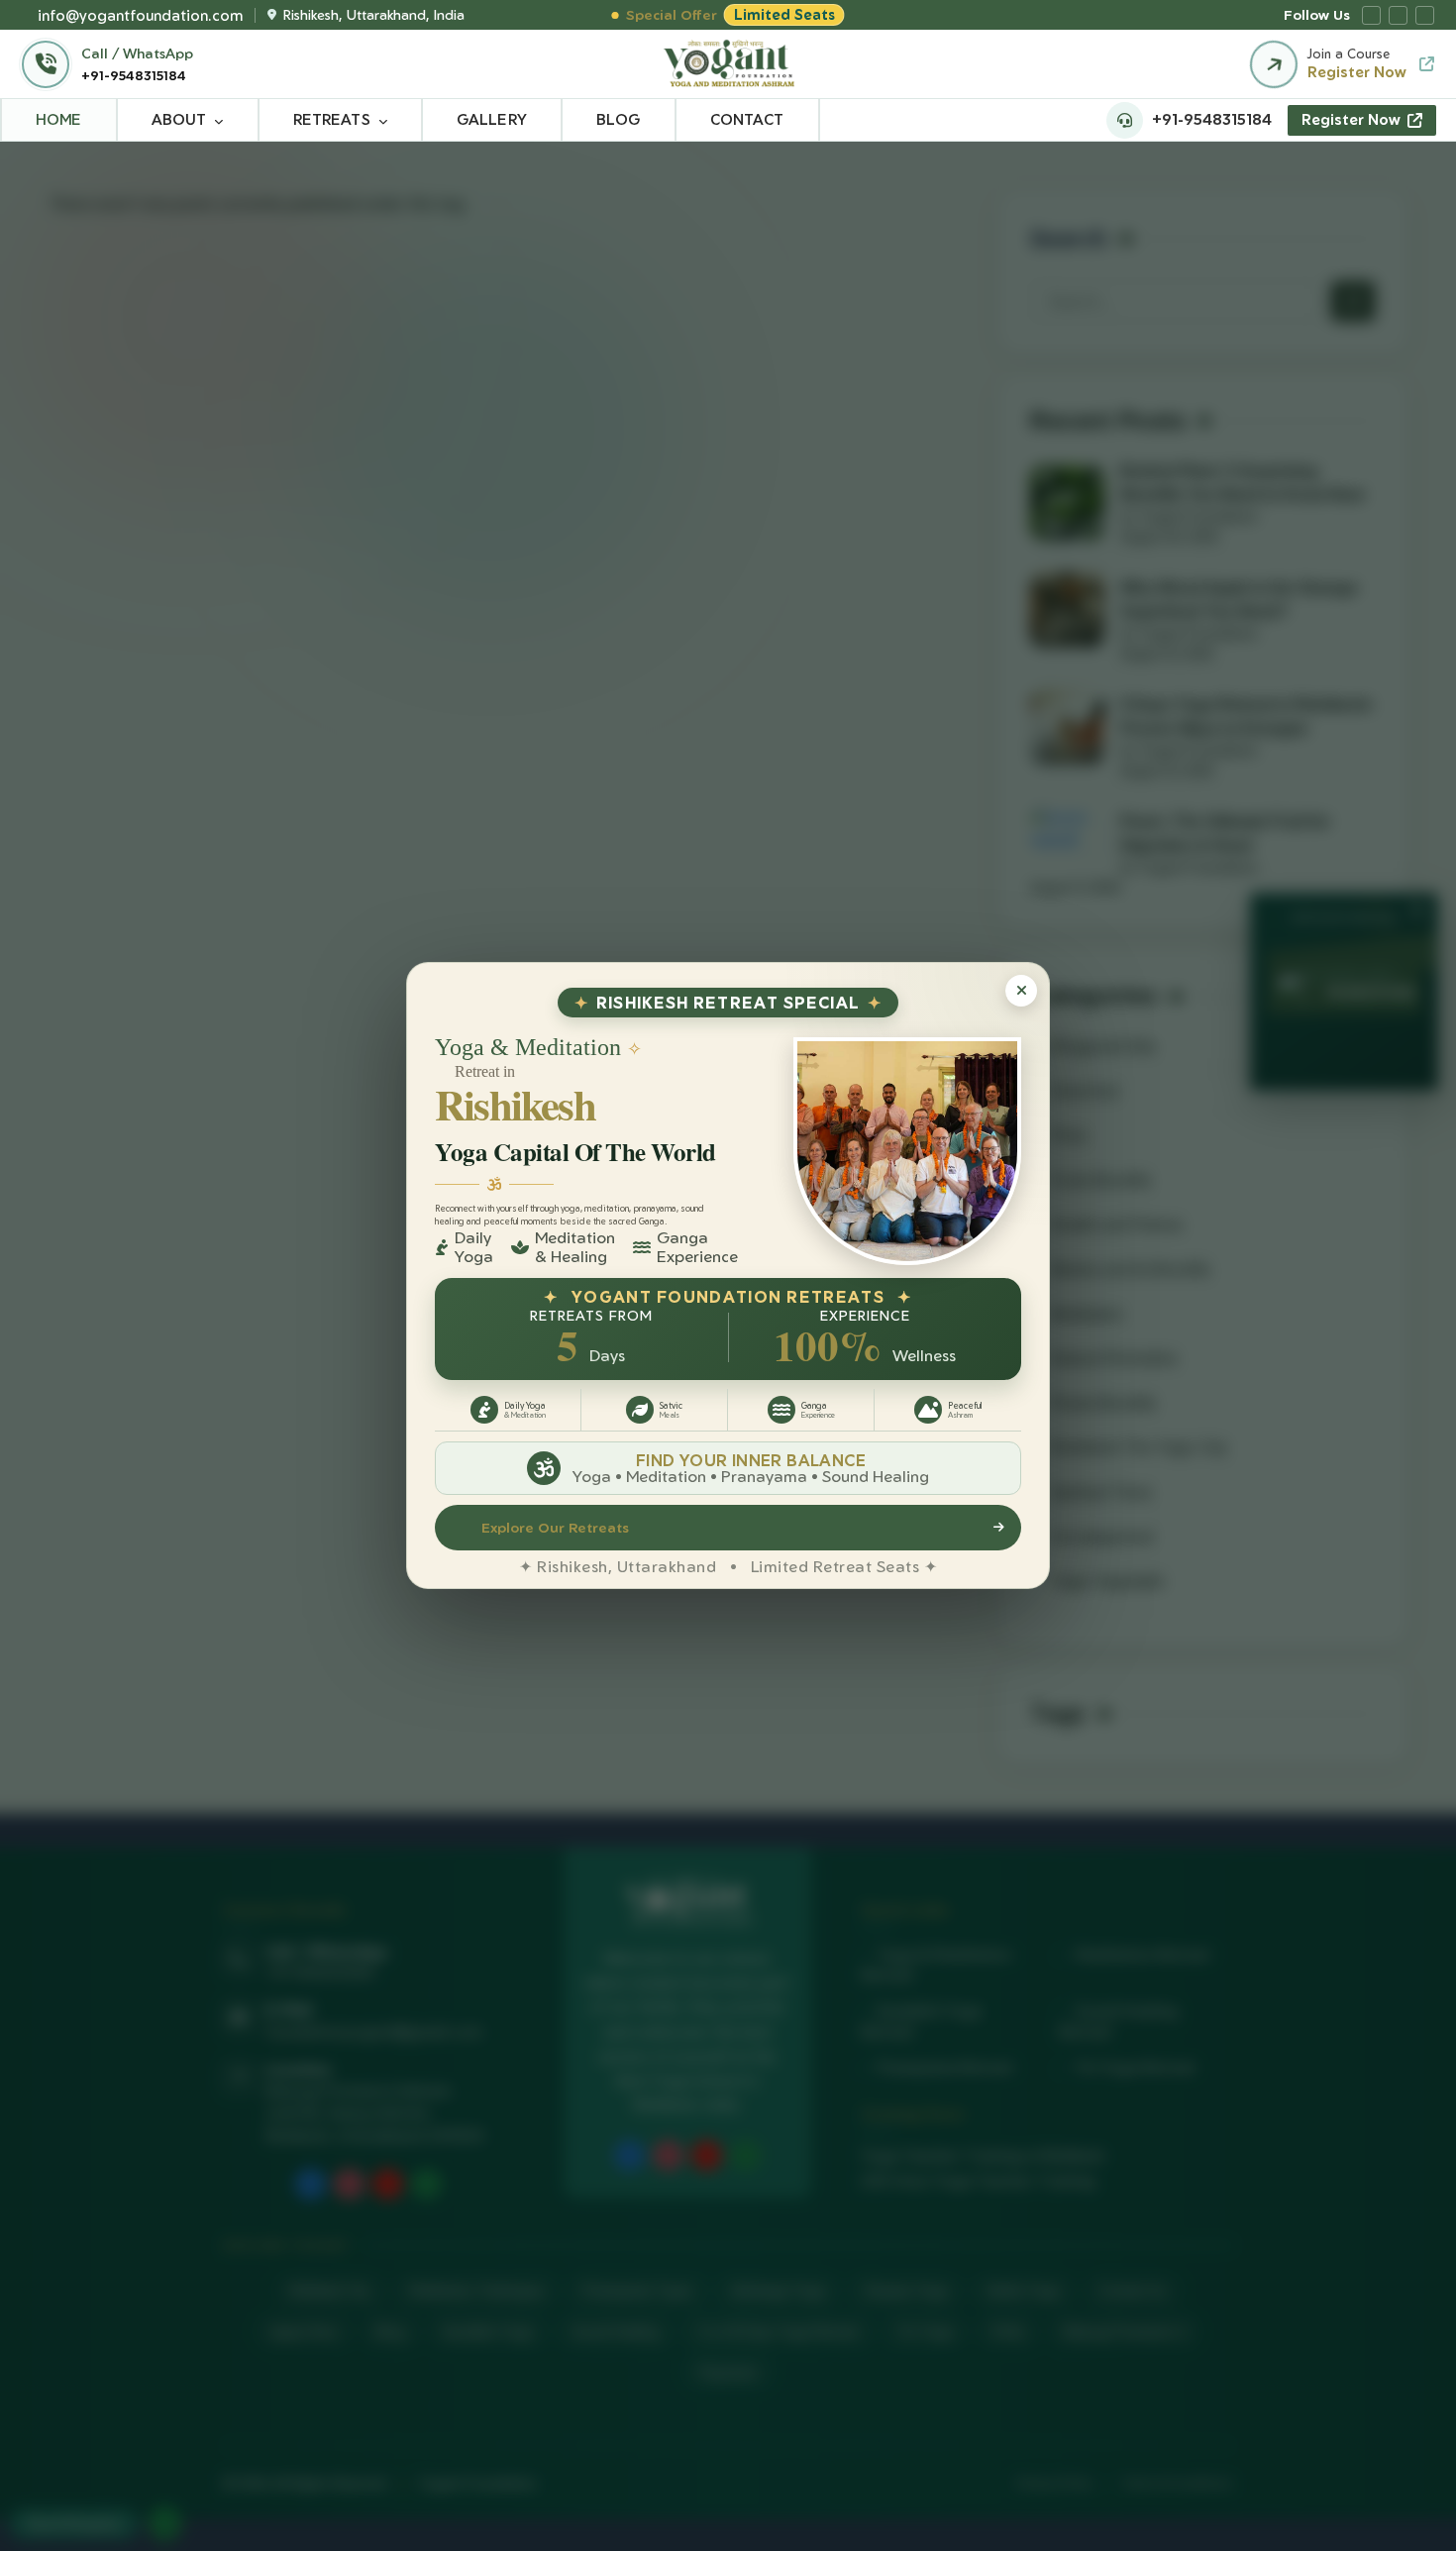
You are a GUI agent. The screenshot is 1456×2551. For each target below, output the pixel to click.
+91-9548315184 (134, 75)
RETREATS (332, 119)
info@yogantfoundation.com (140, 15)
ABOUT (179, 119)
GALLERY (492, 119)
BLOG (619, 119)
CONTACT (747, 119)
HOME (59, 119)
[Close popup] (1021, 991)
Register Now (1351, 119)
